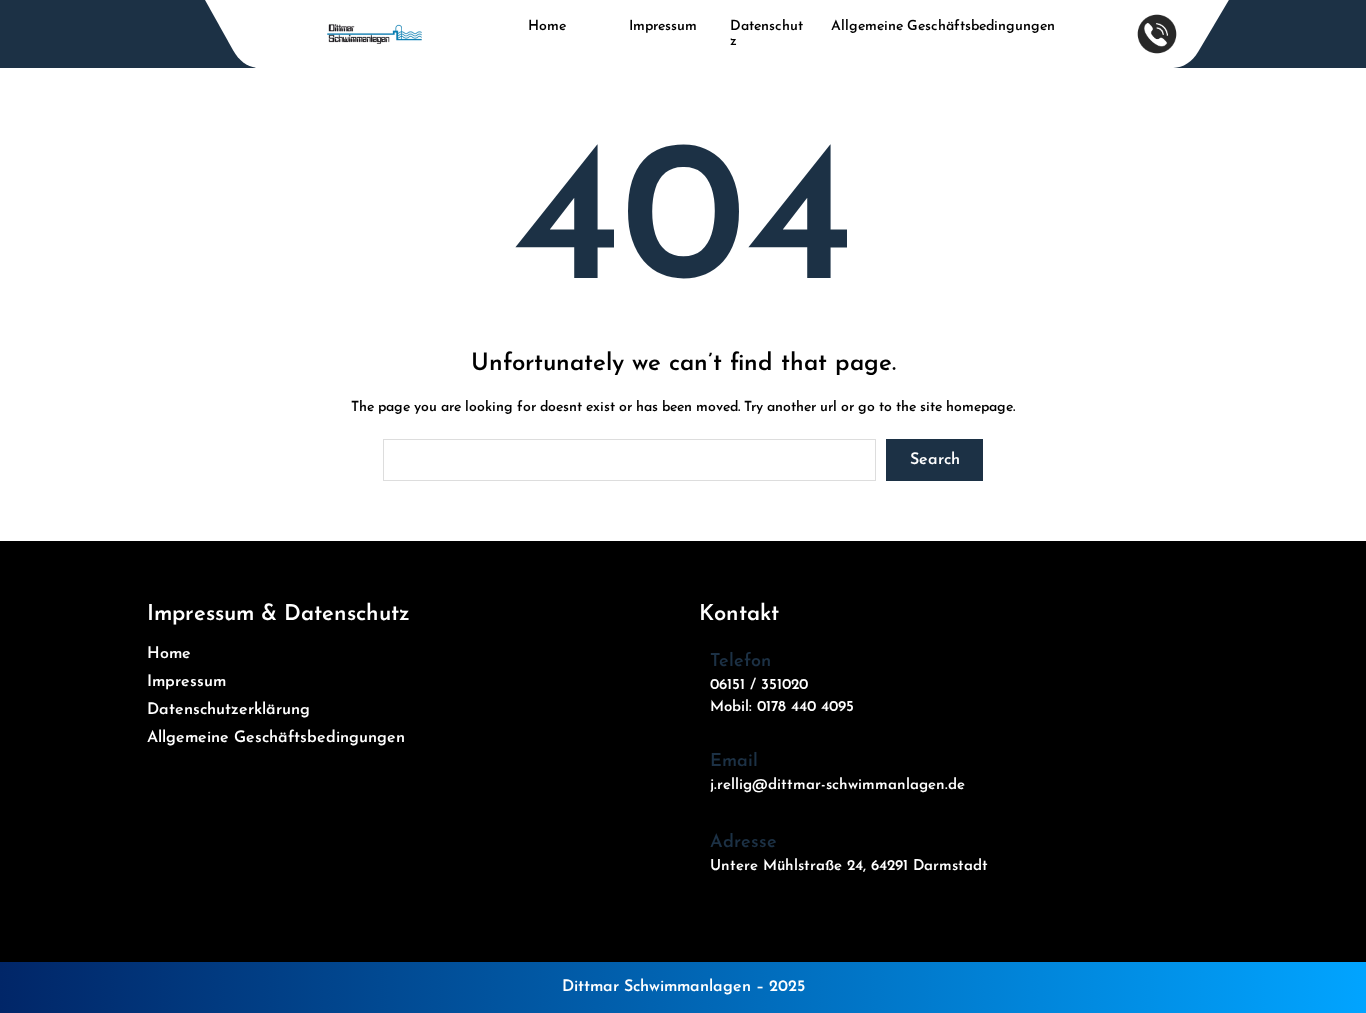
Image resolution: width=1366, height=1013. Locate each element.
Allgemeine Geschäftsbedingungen (943, 26)
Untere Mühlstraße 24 (786, 866)
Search (935, 460)
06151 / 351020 (759, 685)
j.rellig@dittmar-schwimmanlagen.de (837, 785)
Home (547, 26)
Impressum (663, 26)
